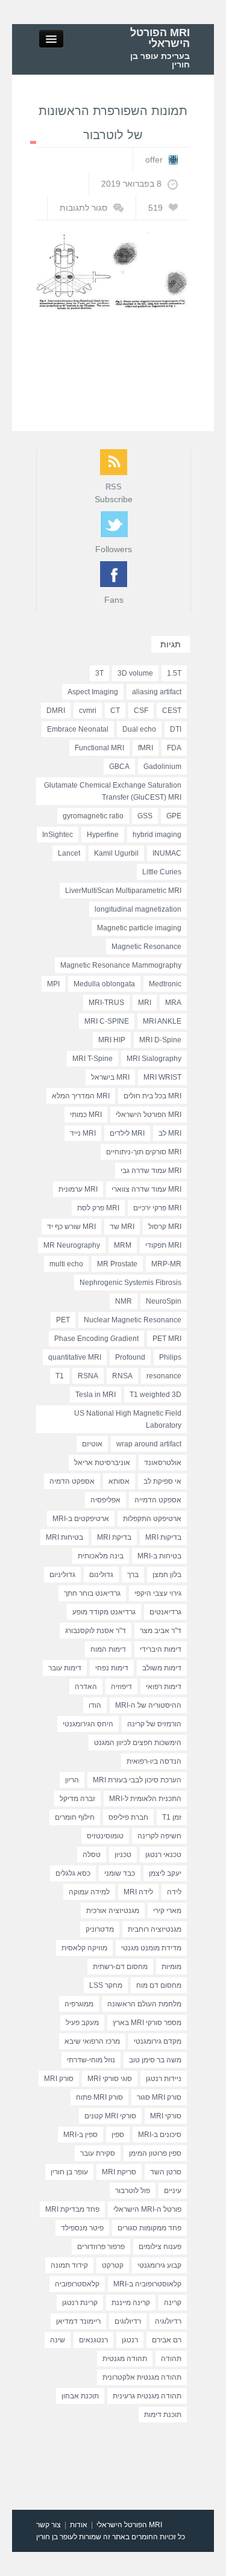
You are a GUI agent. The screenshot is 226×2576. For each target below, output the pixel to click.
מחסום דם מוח (159, 1985)
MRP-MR (166, 1264)
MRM (123, 1245)
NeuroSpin (164, 1301)
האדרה (86, 1687)
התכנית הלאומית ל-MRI (145, 1799)
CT (115, 711)
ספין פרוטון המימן (155, 2153)
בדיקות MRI (163, 1537)
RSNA (88, 1376)
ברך (133, 1575)
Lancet (69, 853)
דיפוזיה (121, 1687)
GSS (145, 816)
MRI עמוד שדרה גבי (151, 1171)
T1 (60, 1376)
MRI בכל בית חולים (152, 1096)
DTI (176, 729)
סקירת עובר (98, 2153)
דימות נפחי (112, 1668)
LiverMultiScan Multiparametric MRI (123, 891)
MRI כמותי (86, 1115)
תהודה (171, 2359)
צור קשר (49, 2525)
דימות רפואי (164, 1687)
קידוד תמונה (69, 2265)
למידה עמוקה (89, 1892)
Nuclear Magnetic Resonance (133, 1320)
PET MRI (167, 1339)
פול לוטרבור (133, 2191)
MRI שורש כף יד (71, 1227)
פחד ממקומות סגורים (149, 2228)
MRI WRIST (162, 1077)
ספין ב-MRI (80, 2135)
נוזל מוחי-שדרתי (91, 2060)
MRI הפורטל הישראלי (160, 38)
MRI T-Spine (93, 1059)
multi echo (66, 1264)
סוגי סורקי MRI (110, 2079)
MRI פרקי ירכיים (157, 1208)
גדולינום (101, 1575)
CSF (141, 711)
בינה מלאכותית (101, 1556)
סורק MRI (59, 2079)
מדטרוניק (100, 1929)
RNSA (122, 1376)
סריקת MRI (119, 2172)
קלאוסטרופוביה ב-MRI (147, 2284)
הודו (95, 1705)
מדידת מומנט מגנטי (151, 1948)
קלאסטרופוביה (77, 2284)
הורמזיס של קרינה (154, 1724)
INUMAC (167, 853)
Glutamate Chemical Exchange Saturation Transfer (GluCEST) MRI (113, 791)
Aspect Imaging (93, 692)
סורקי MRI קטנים (110, 2116)
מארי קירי (167, 1911)
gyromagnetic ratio (93, 816)
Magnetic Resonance (146, 947)
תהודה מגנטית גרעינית (147, 2396)
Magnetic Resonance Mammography (121, 965)
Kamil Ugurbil (116, 853)
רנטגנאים (93, 2340)
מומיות (171, 1967)
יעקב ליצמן (165, 1873)
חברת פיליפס (128, 1817)
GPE (174, 816)
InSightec (58, 835)
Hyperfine (103, 835)
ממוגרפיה (79, 2004)
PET (63, 1320)
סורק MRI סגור (159, 2097)
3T (99, 673)
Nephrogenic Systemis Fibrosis (130, 1283)
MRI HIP (112, 1040)
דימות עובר (65, 1668)
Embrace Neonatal (78, 729)
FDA (174, 748)
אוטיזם (92, 1444)
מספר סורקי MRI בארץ (147, 2023)
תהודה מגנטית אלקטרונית (142, 2377)
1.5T (174, 673)
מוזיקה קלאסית (84, 1948)
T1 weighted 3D (155, 1395)
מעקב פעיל (82, 2023)
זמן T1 (172, 1817)
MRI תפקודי (163, 1245)
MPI (53, 984)
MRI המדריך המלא (81, 1096)
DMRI (56, 711)
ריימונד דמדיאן (78, 2321)
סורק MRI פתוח (99, 2097)
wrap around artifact (149, 1444)
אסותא (119, 1481)
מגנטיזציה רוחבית (155, 1929)
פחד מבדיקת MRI (72, 2209)
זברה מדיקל (77, 1799)
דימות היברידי (161, 1649)
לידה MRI (138, 1892)
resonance (164, 1376)
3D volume (135, 673)
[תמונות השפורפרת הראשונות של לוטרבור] (113, 271)
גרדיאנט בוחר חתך (92, 1593)
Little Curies (162, 872)
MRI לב (170, 1133)
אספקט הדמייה (158, 1500)
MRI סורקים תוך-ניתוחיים (144, 1152)
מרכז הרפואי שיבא (92, 2041)
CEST (172, 711)
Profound (130, 1357)
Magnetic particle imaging (139, 928)
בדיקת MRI (114, 1537)
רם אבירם (167, 2340)
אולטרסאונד (163, 1463)
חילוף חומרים (75, 1817)
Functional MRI (99, 748)
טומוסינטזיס (105, 1836)
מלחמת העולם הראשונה (144, 2004)
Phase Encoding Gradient (96, 1339)
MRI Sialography (154, 1059)
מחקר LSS (106, 1985)
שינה (58, 2340)
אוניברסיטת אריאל (102, 1463)
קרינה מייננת (131, 2303)
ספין (118, 2135)
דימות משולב (162, 1668)
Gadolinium (162, 767)
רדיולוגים (128, 2321)
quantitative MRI (75, 1357)
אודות (79, 2525)
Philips (170, 1357)
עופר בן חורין (69, 2172)
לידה (174, 1892)
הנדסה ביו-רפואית (154, 1761)
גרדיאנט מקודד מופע (104, 1612)
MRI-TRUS (106, 1003)
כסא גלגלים (73, 1873)
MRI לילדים (127, 1133)
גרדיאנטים (165, 1612)
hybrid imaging (157, 835)
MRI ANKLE (162, 1021)
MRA (173, 1003)
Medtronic (165, 984)
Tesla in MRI (96, 1395)
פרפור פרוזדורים (101, 2247)
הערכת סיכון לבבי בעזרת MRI (137, 1780)
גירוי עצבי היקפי (158, 1593)
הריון (72, 1780)
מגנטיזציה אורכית (113, 1911)
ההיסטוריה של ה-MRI (148, 1705)
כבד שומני (120, 1873)
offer (154, 160)
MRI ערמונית (78, 1189)
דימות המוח (108, 1649)
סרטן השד (166, 2172)
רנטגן (130, 2340)
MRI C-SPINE (107, 1021)
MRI (145, 1003)
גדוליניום (62, 1575)
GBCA (119, 767)
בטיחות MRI (64, 1537)
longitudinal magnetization (138, 909)
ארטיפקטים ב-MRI (81, 1519)
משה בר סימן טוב (155, 2060)
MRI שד (122, 1227)
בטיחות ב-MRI (159, 1556)
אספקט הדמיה (72, 1481)
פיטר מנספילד (82, 2228)
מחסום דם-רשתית (120, 1967)
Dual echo (139, 729)
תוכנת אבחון (80, 2396)
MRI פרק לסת (98, 1208)
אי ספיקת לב (162, 1481)
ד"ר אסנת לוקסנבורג (96, 1631)
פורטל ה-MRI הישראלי (147, 2209)
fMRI (146, 748)
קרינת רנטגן (80, 2303)
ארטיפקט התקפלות (152, 1519)
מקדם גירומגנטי (158, 2041)
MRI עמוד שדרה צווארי (146, 1189)
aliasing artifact (157, 692)
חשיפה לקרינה (159, 1836)
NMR (124, 1301)
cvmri (88, 711)
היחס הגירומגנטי (88, 1724)
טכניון (123, 1855)
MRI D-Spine (160, 1040)
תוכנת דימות (163, 2415)
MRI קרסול (165, 1227)
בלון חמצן (167, 1575)
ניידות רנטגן (164, 2079)
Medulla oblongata (104, 984)
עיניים (173, 2191)
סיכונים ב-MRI (160, 2135)
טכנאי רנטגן (163, 1855)
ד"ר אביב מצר (161, 1631)
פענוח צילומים (160, 2247)
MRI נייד (83, 1133)
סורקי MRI (166, 2116)
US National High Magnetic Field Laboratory (128, 1419)
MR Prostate (117, 1264)
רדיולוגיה (168, 2321)
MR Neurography (72, 1245)
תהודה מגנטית (125, 2359)
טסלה (92, 1855)
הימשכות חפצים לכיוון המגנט (138, 1743)
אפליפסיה (105, 1500)
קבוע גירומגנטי (159, 2265)
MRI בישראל (110, 1077)
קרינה (173, 2303)
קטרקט (113, 2265)
